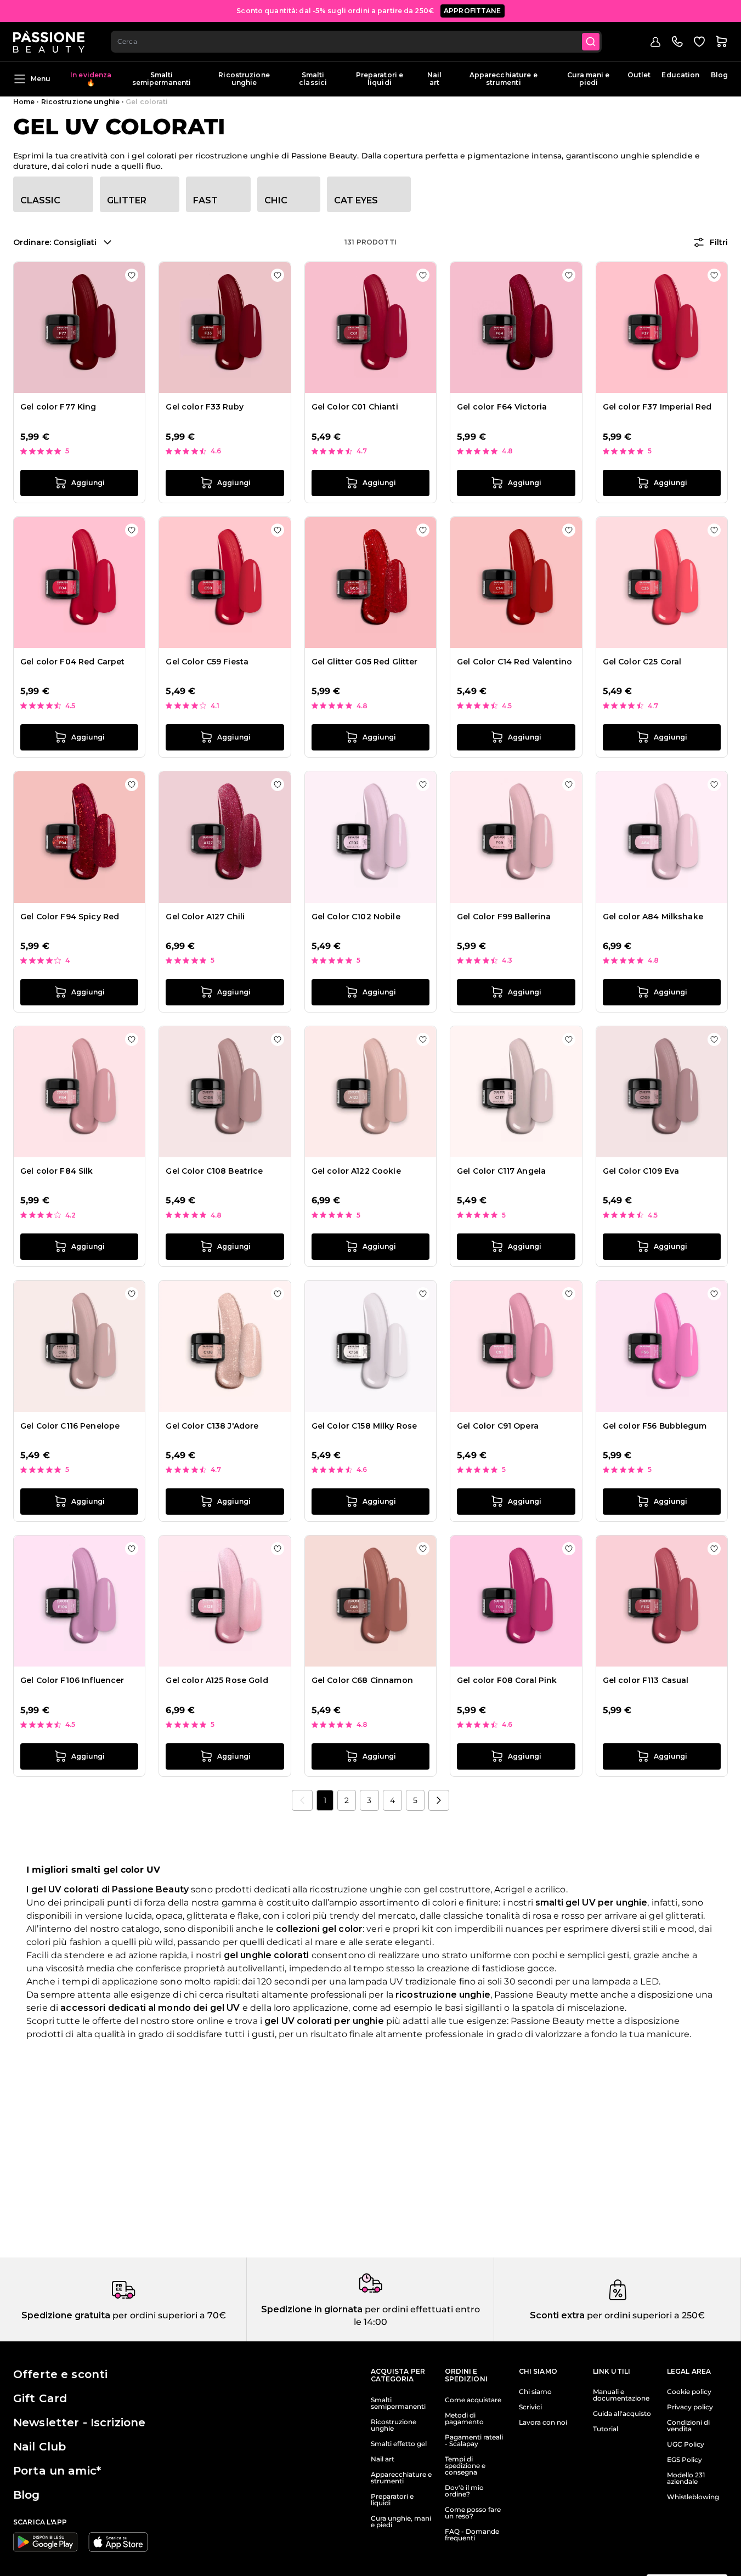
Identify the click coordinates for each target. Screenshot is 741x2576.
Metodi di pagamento (464, 2419)
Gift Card (40, 2398)
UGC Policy (686, 2444)
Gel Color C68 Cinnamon (362, 1680)
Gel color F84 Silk (57, 1171)
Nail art (434, 79)
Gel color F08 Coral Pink (507, 1680)
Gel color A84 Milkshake (653, 917)
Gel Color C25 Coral (642, 662)
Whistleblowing (693, 2497)
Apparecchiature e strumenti (504, 79)
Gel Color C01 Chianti (355, 407)
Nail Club (39, 2447)
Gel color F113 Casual (646, 1680)
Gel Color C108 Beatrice (214, 1171)
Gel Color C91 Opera (498, 1426)
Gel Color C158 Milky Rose (364, 1426)
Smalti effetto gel (399, 2444)
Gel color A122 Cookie (356, 1171)
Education (680, 75)
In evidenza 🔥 (91, 79)
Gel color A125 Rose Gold (217, 1680)
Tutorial (606, 2429)
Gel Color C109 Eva (641, 1171)
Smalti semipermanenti (162, 79)
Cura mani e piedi (588, 79)
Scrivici (530, 2407)
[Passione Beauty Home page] (49, 42)
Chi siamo (535, 2392)
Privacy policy (690, 2407)
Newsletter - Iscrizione (79, 2423)
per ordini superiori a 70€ (168, 2315)
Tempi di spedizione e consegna (465, 2466)
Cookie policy (689, 2392)
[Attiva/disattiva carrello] (721, 42)
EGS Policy (685, 2460)
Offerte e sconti (60, 2374)
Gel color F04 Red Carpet (72, 662)
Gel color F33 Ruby (205, 407)
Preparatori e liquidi (380, 79)
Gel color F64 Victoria (502, 407)
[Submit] (591, 42)
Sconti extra (557, 2315)
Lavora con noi (543, 2423)
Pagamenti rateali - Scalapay (474, 2441)
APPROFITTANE (473, 11)
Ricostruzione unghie (244, 79)
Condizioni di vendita (688, 2426)
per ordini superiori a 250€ (645, 2315)
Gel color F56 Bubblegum (655, 1426)
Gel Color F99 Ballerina (504, 917)
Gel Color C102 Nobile (356, 917)
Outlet (639, 75)
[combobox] (356, 42)
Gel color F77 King (58, 407)
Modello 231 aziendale (686, 2478)
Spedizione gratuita (66, 2315)
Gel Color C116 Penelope (70, 1426)
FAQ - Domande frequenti (472, 2535)
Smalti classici (313, 79)
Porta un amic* (57, 2471)
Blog (719, 75)
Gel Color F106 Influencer (72, 1680)
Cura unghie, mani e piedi (401, 2522)
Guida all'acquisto (622, 2414)
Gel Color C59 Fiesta (207, 662)
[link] (302, 1800)
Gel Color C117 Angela (501, 1171)
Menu (41, 79)
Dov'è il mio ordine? (464, 2491)
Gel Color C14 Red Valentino (514, 662)
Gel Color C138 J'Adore (212, 1426)
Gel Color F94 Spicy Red (70, 917)
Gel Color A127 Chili (205, 917)
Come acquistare (473, 2400)
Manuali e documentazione (621, 2395)
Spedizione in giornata (312, 2309)
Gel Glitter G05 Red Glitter (365, 662)
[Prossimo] (439, 1800)
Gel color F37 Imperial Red (657, 407)
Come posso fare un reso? (473, 2513)
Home (24, 102)
